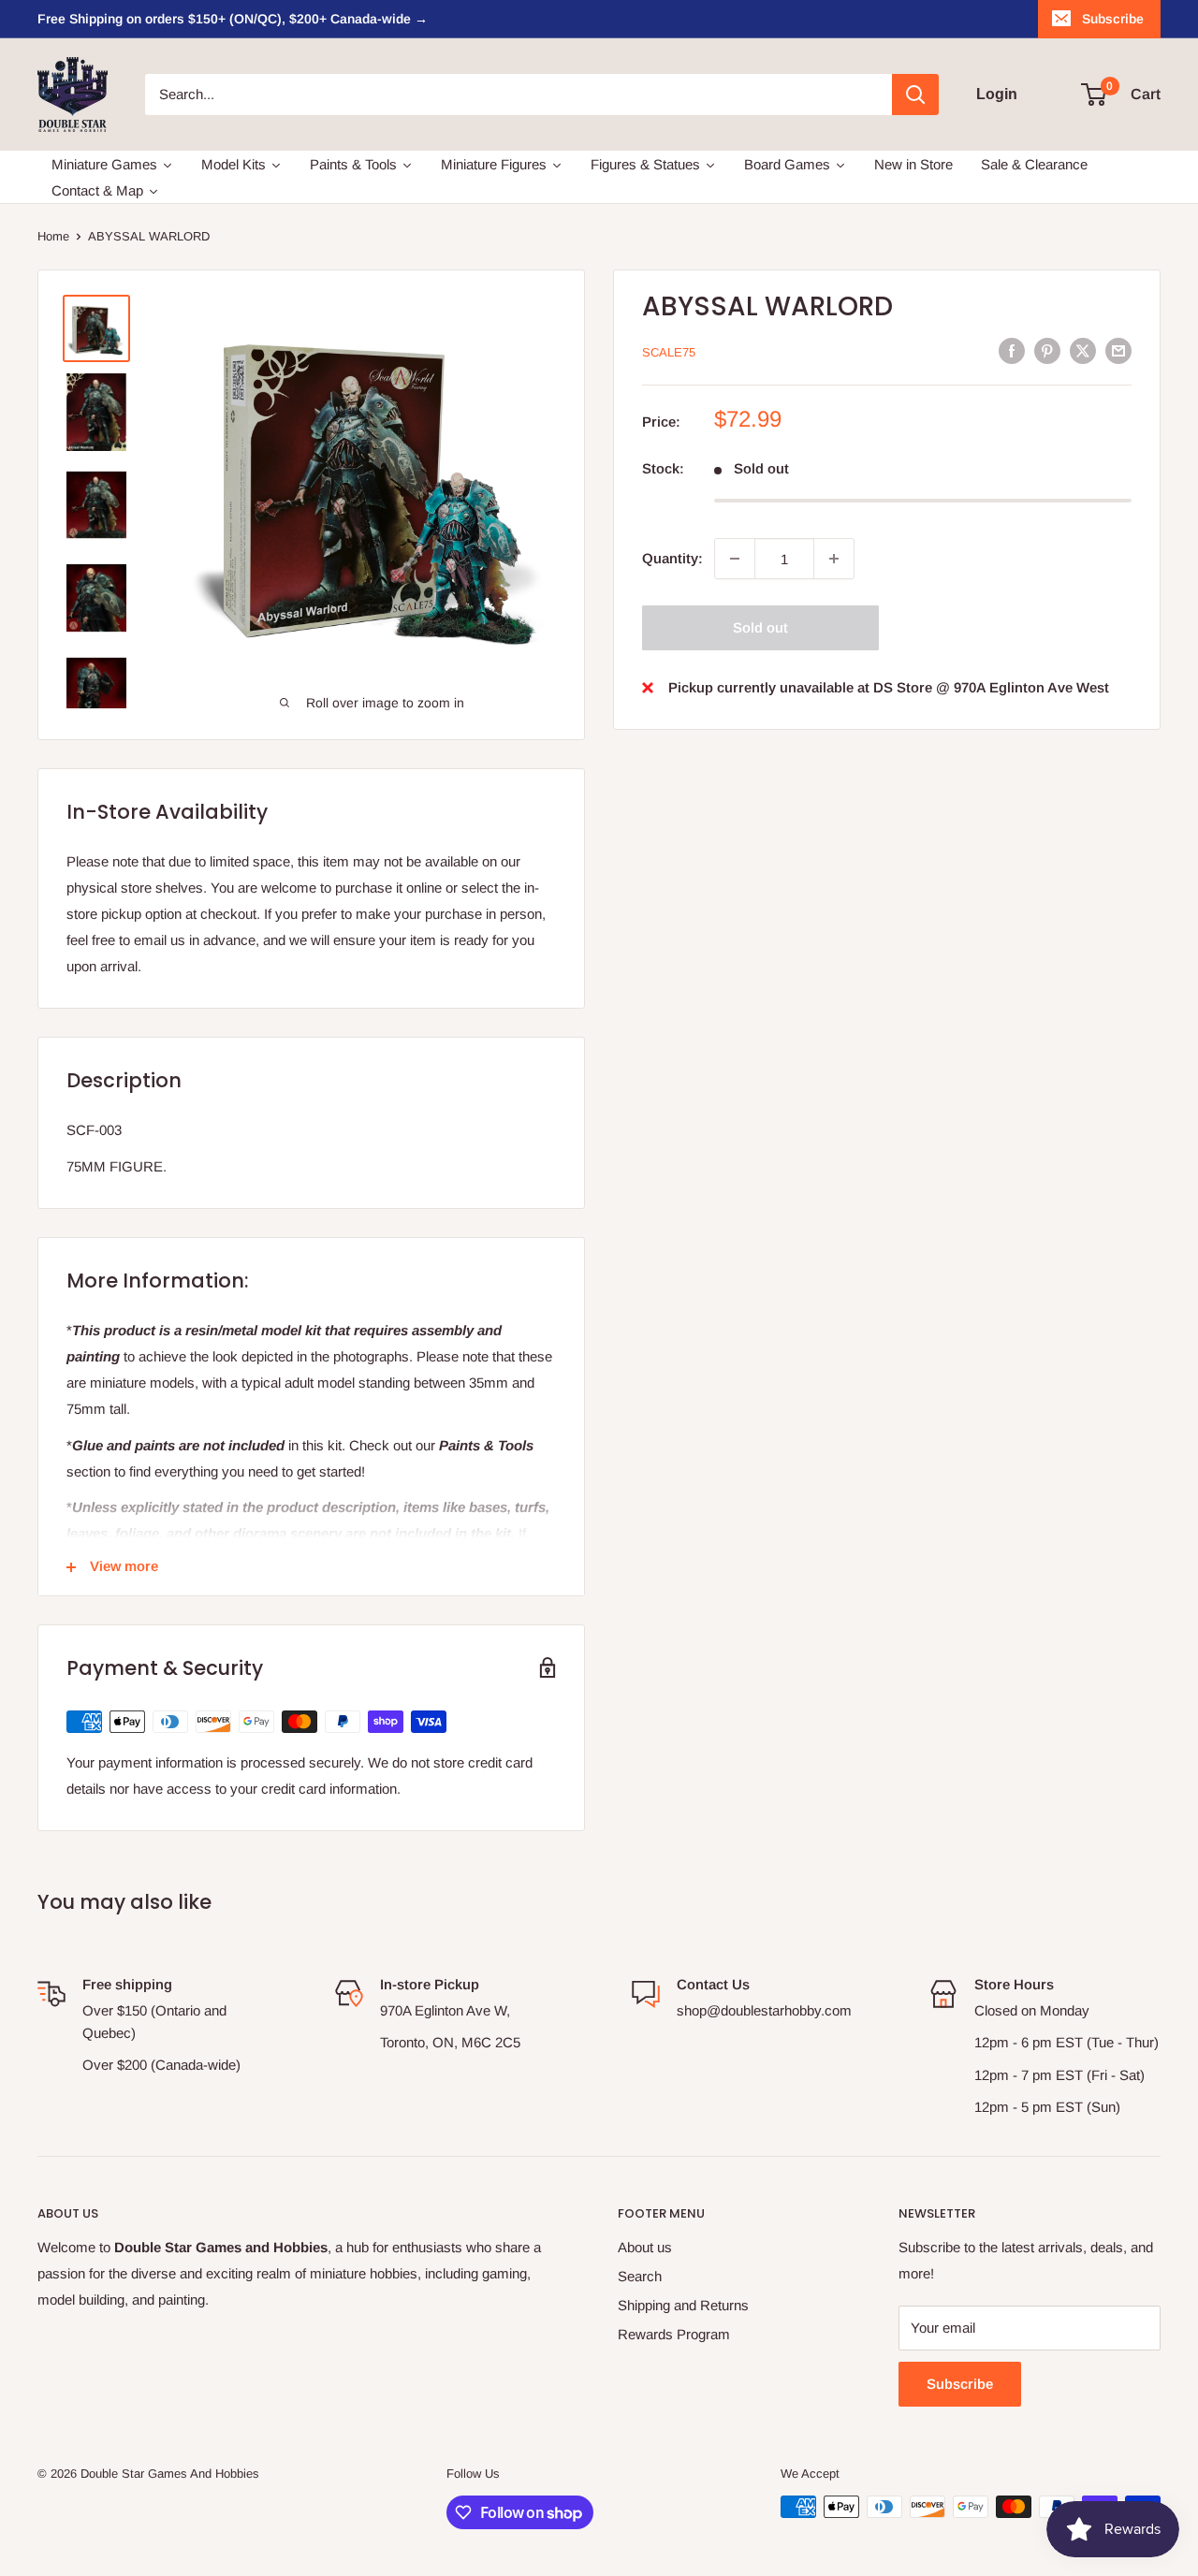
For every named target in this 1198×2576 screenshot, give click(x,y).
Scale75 (669, 352)
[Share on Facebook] (1012, 350)
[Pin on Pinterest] (1047, 350)
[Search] (915, 95)
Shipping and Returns (683, 2305)
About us (645, 2247)
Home (53, 236)
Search (640, 2276)
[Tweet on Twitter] (1083, 350)
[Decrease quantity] (735, 559)
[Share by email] (1118, 350)
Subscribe (1113, 19)
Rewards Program (674, 2334)
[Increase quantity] (834, 559)
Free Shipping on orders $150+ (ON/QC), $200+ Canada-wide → (233, 19)
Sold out (760, 627)
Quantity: (672, 558)
